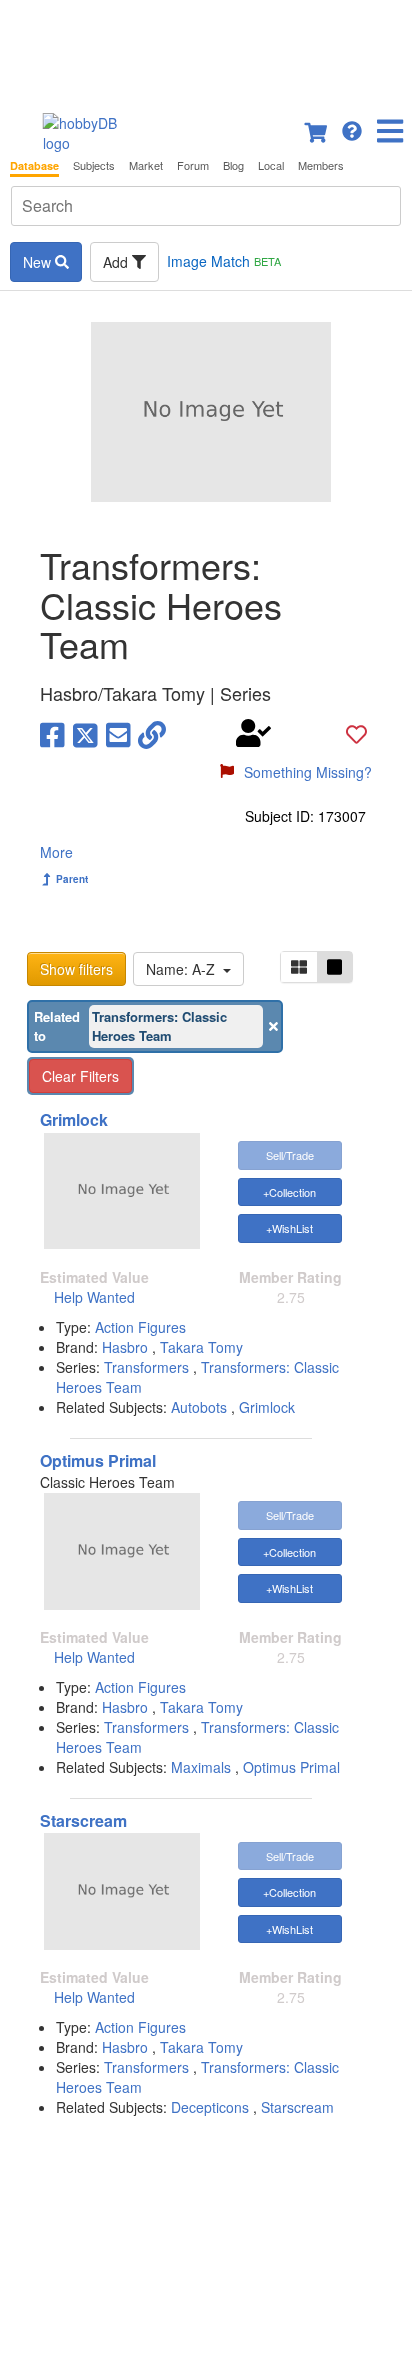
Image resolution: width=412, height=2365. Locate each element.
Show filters (76, 969)
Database (34, 165)
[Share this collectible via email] (118, 734)
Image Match (224, 261)
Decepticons (210, 2107)
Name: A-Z (184, 969)
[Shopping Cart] (317, 129)
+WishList (289, 1228)
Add (117, 262)
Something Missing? (308, 772)
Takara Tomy (201, 1347)
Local (271, 165)
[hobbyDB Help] (352, 129)
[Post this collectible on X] (85, 734)
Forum (193, 165)
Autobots (199, 1407)
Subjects (94, 165)
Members (321, 165)
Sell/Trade (290, 1155)
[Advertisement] (206, 50)
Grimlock (74, 1119)
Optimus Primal (98, 1460)
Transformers (148, 1367)
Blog (233, 165)
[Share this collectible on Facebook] (52, 734)
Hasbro (127, 1347)
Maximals (201, 1767)
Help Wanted (94, 1297)
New (39, 262)
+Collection (289, 1192)
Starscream (83, 1820)
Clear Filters (80, 1076)
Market (146, 165)
